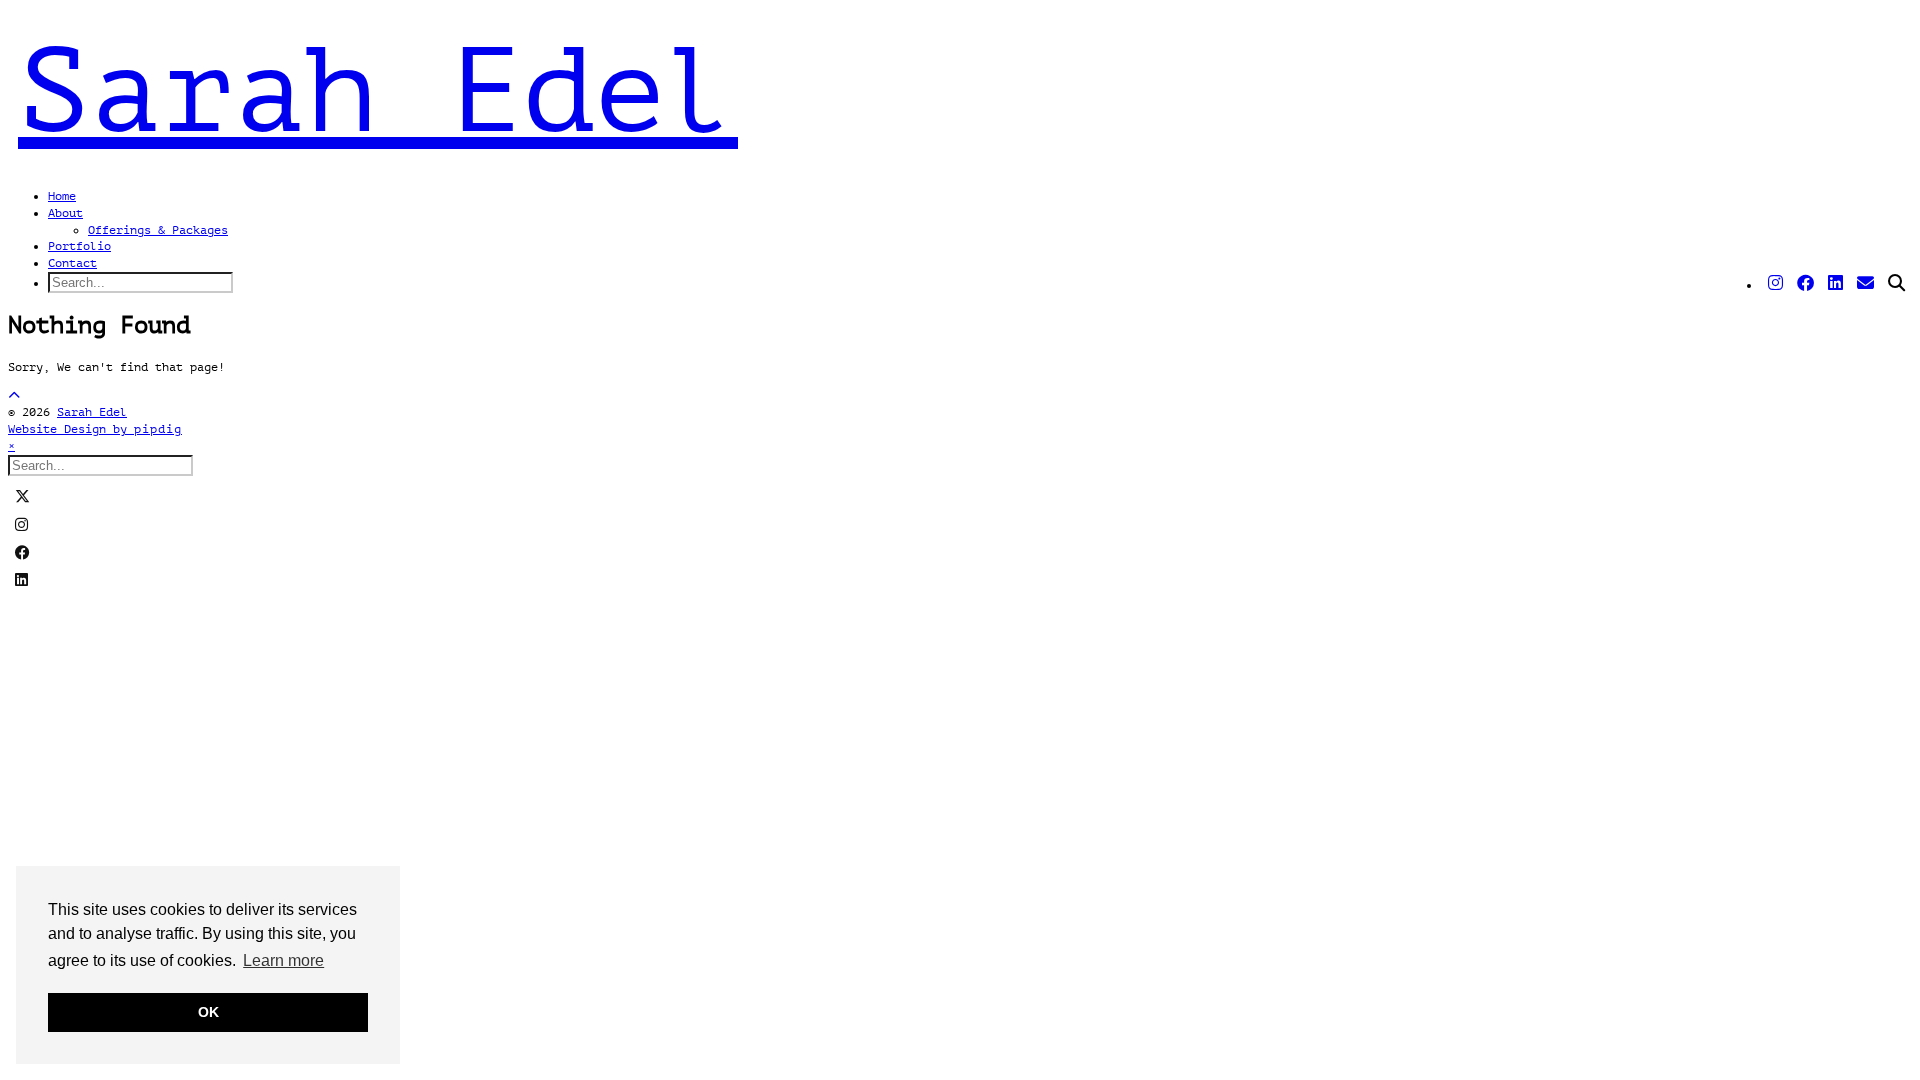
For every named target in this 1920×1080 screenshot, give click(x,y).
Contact (72, 263)
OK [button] (208, 1012)
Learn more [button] (283, 960)
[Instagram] (1775, 284)
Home (62, 196)
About (65, 213)
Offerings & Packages (158, 230)
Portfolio (79, 246)
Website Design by (95, 429)
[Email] (1865, 284)
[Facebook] (1805, 284)
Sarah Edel (378, 92)
